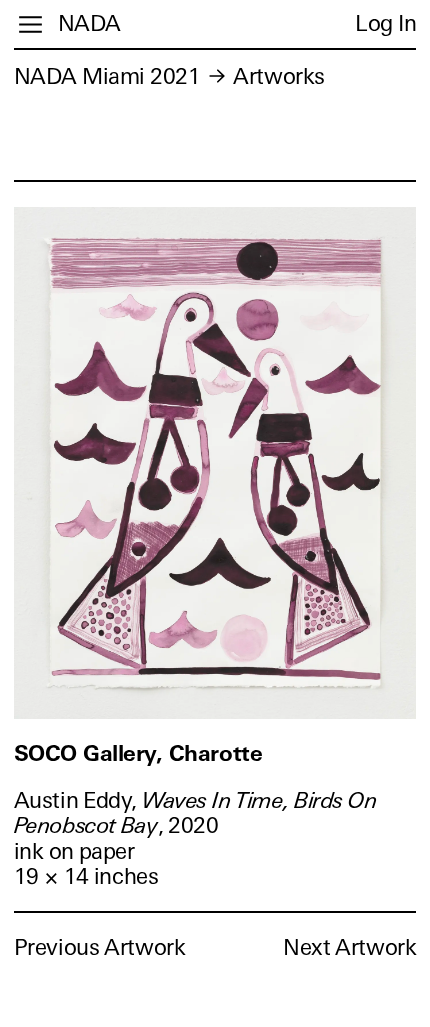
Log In (385, 23)
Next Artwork (349, 947)
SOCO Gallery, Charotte (138, 753)
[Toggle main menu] (30, 24)
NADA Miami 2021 (107, 76)
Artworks (278, 76)
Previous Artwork (100, 947)
